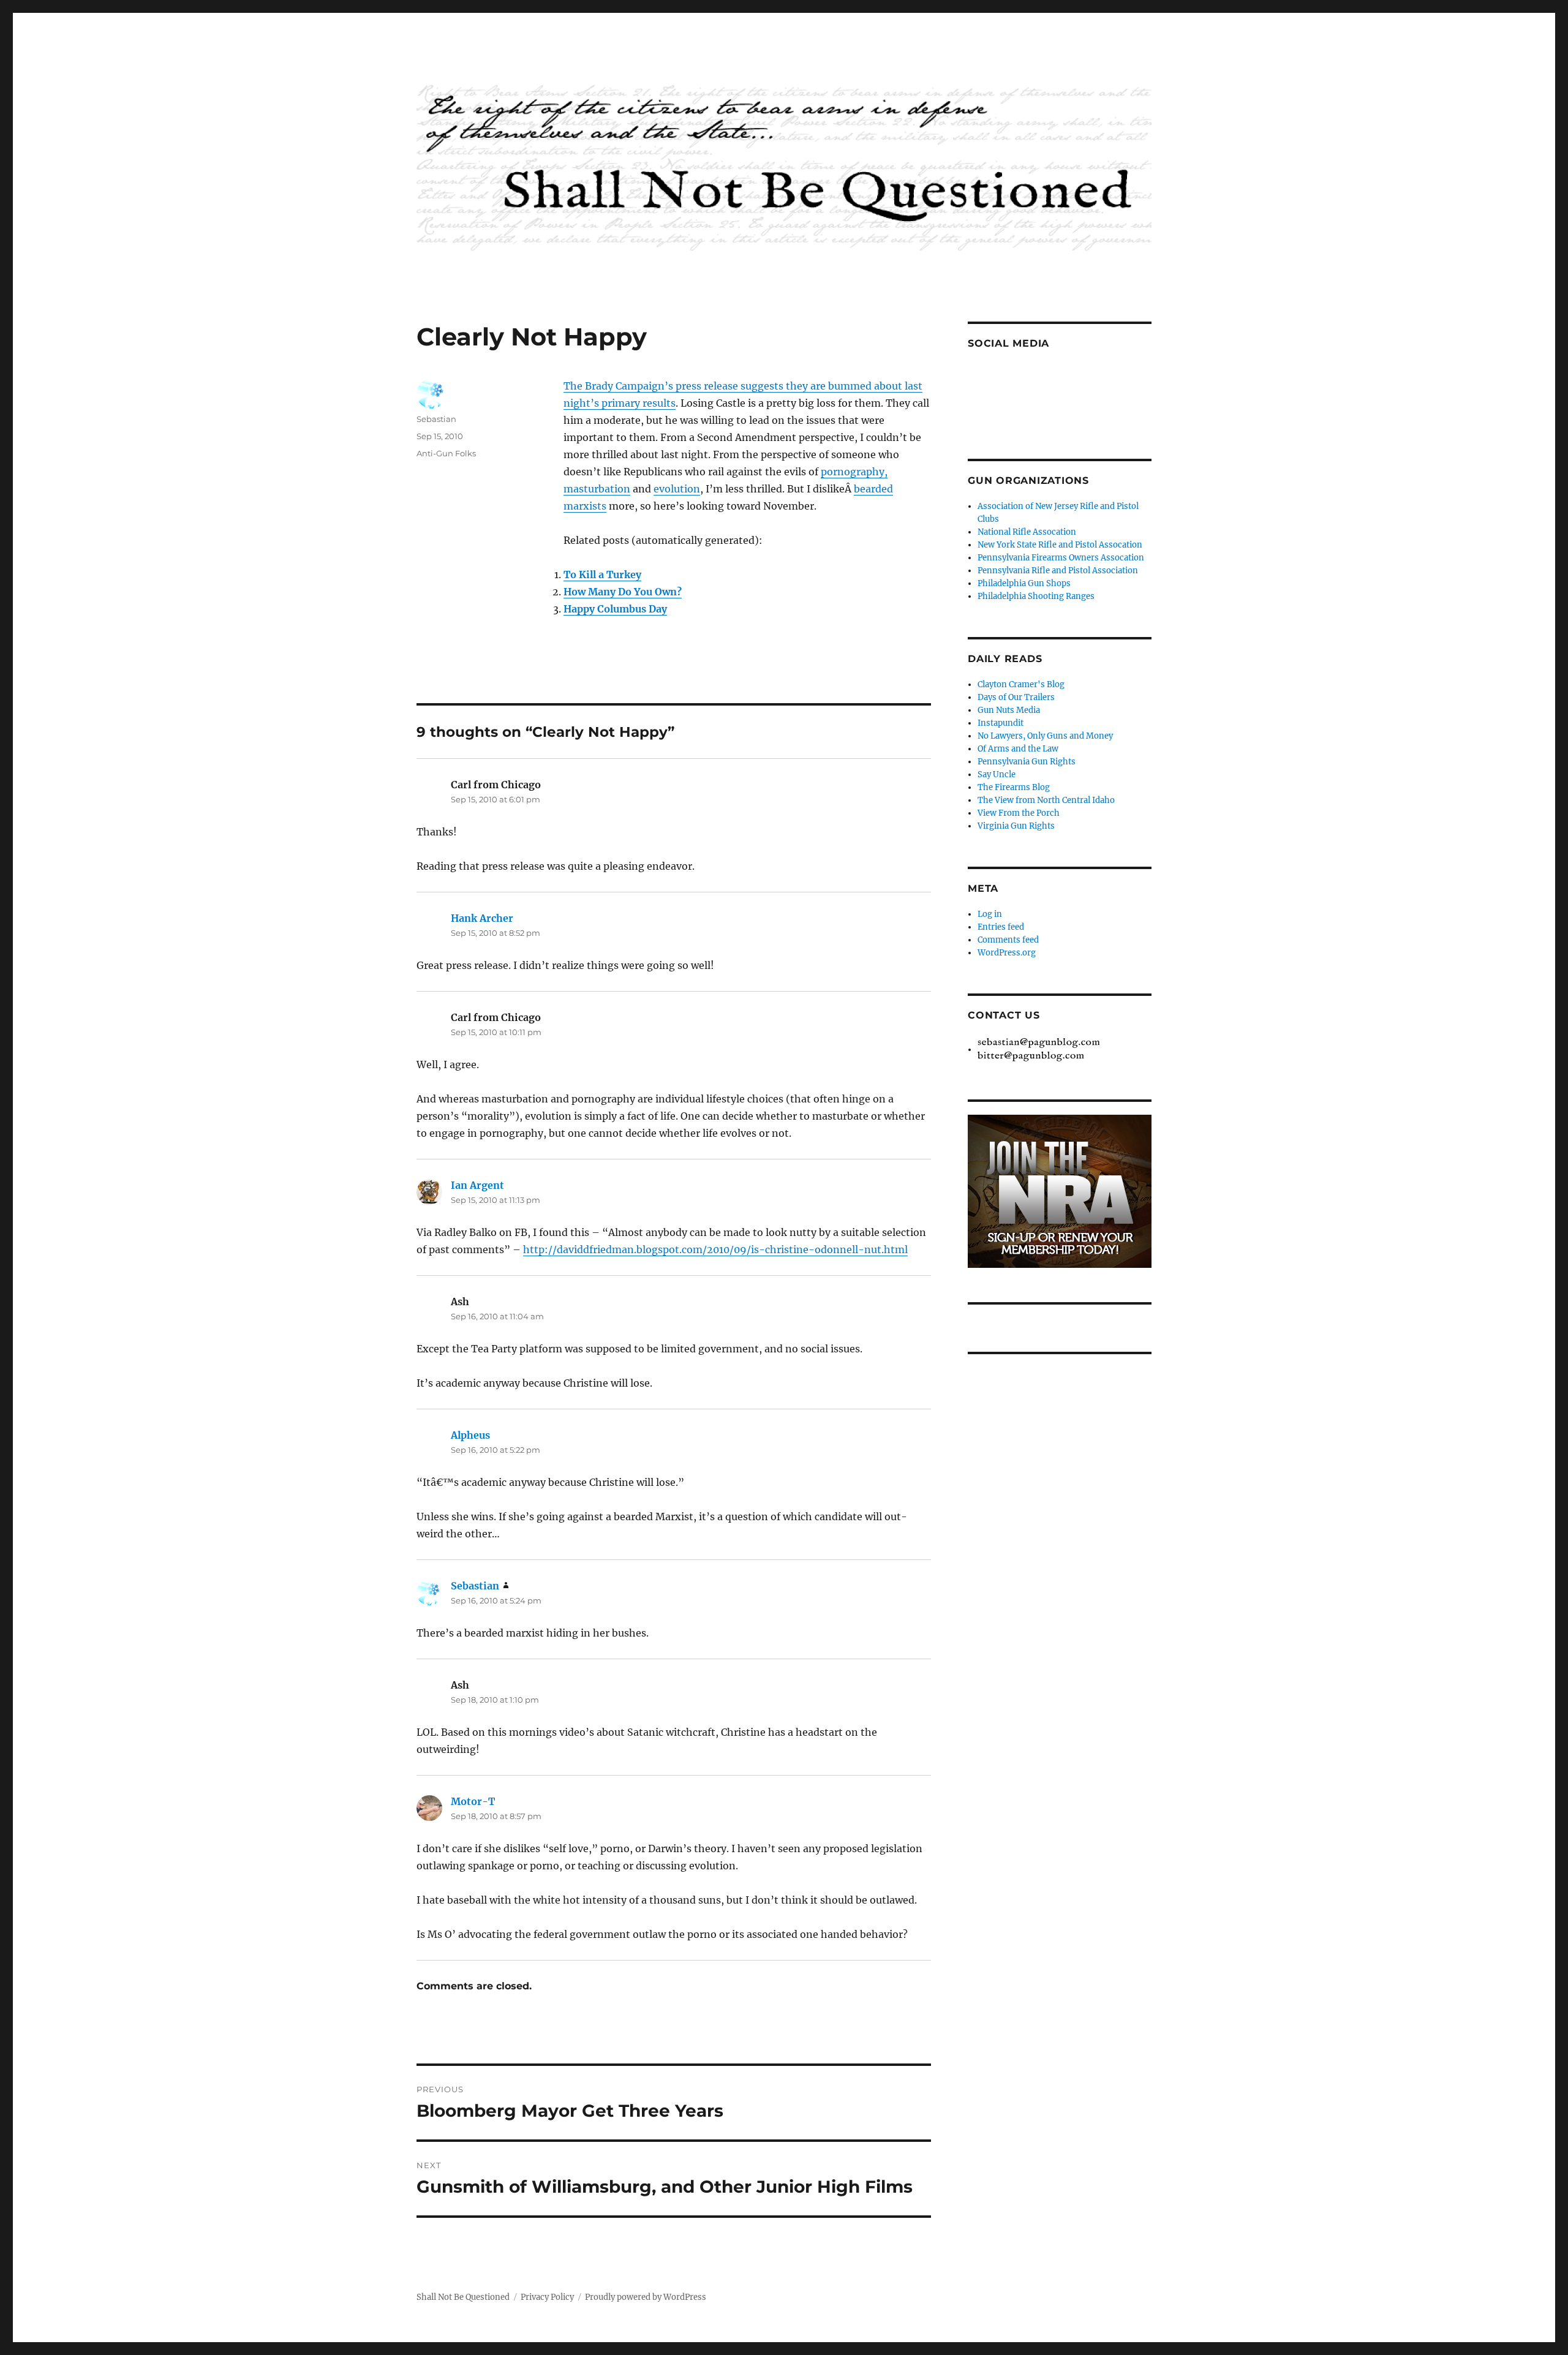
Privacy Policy (547, 2297)
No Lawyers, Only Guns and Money (1045, 736)
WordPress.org (1007, 953)
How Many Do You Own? (623, 592)
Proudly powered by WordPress (646, 2297)
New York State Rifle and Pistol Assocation (1060, 545)
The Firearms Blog (1014, 787)
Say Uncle (997, 774)
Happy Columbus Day (615, 609)
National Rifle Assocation (1027, 532)
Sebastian (436, 419)
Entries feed (1001, 927)
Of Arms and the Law (1018, 749)
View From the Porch (1019, 813)
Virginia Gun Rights (1016, 826)
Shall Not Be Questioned (463, 2297)
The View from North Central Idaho (1046, 800)
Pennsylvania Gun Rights (1027, 762)
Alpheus (470, 1435)
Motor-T (473, 1801)
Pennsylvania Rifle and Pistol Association (1058, 571)
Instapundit (1001, 723)
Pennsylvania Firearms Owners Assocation (1061, 558)
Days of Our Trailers (1016, 697)
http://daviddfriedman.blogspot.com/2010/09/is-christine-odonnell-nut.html (715, 1249)
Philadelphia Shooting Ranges (1036, 596)
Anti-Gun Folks (446, 453)
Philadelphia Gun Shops (1024, 583)
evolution (677, 489)
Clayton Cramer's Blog (1021, 684)
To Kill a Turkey (602, 575)
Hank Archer (482, 918)
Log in (990, 914)
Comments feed (1008, 940)
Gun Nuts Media (1009, 710)
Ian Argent (477, 1185)
